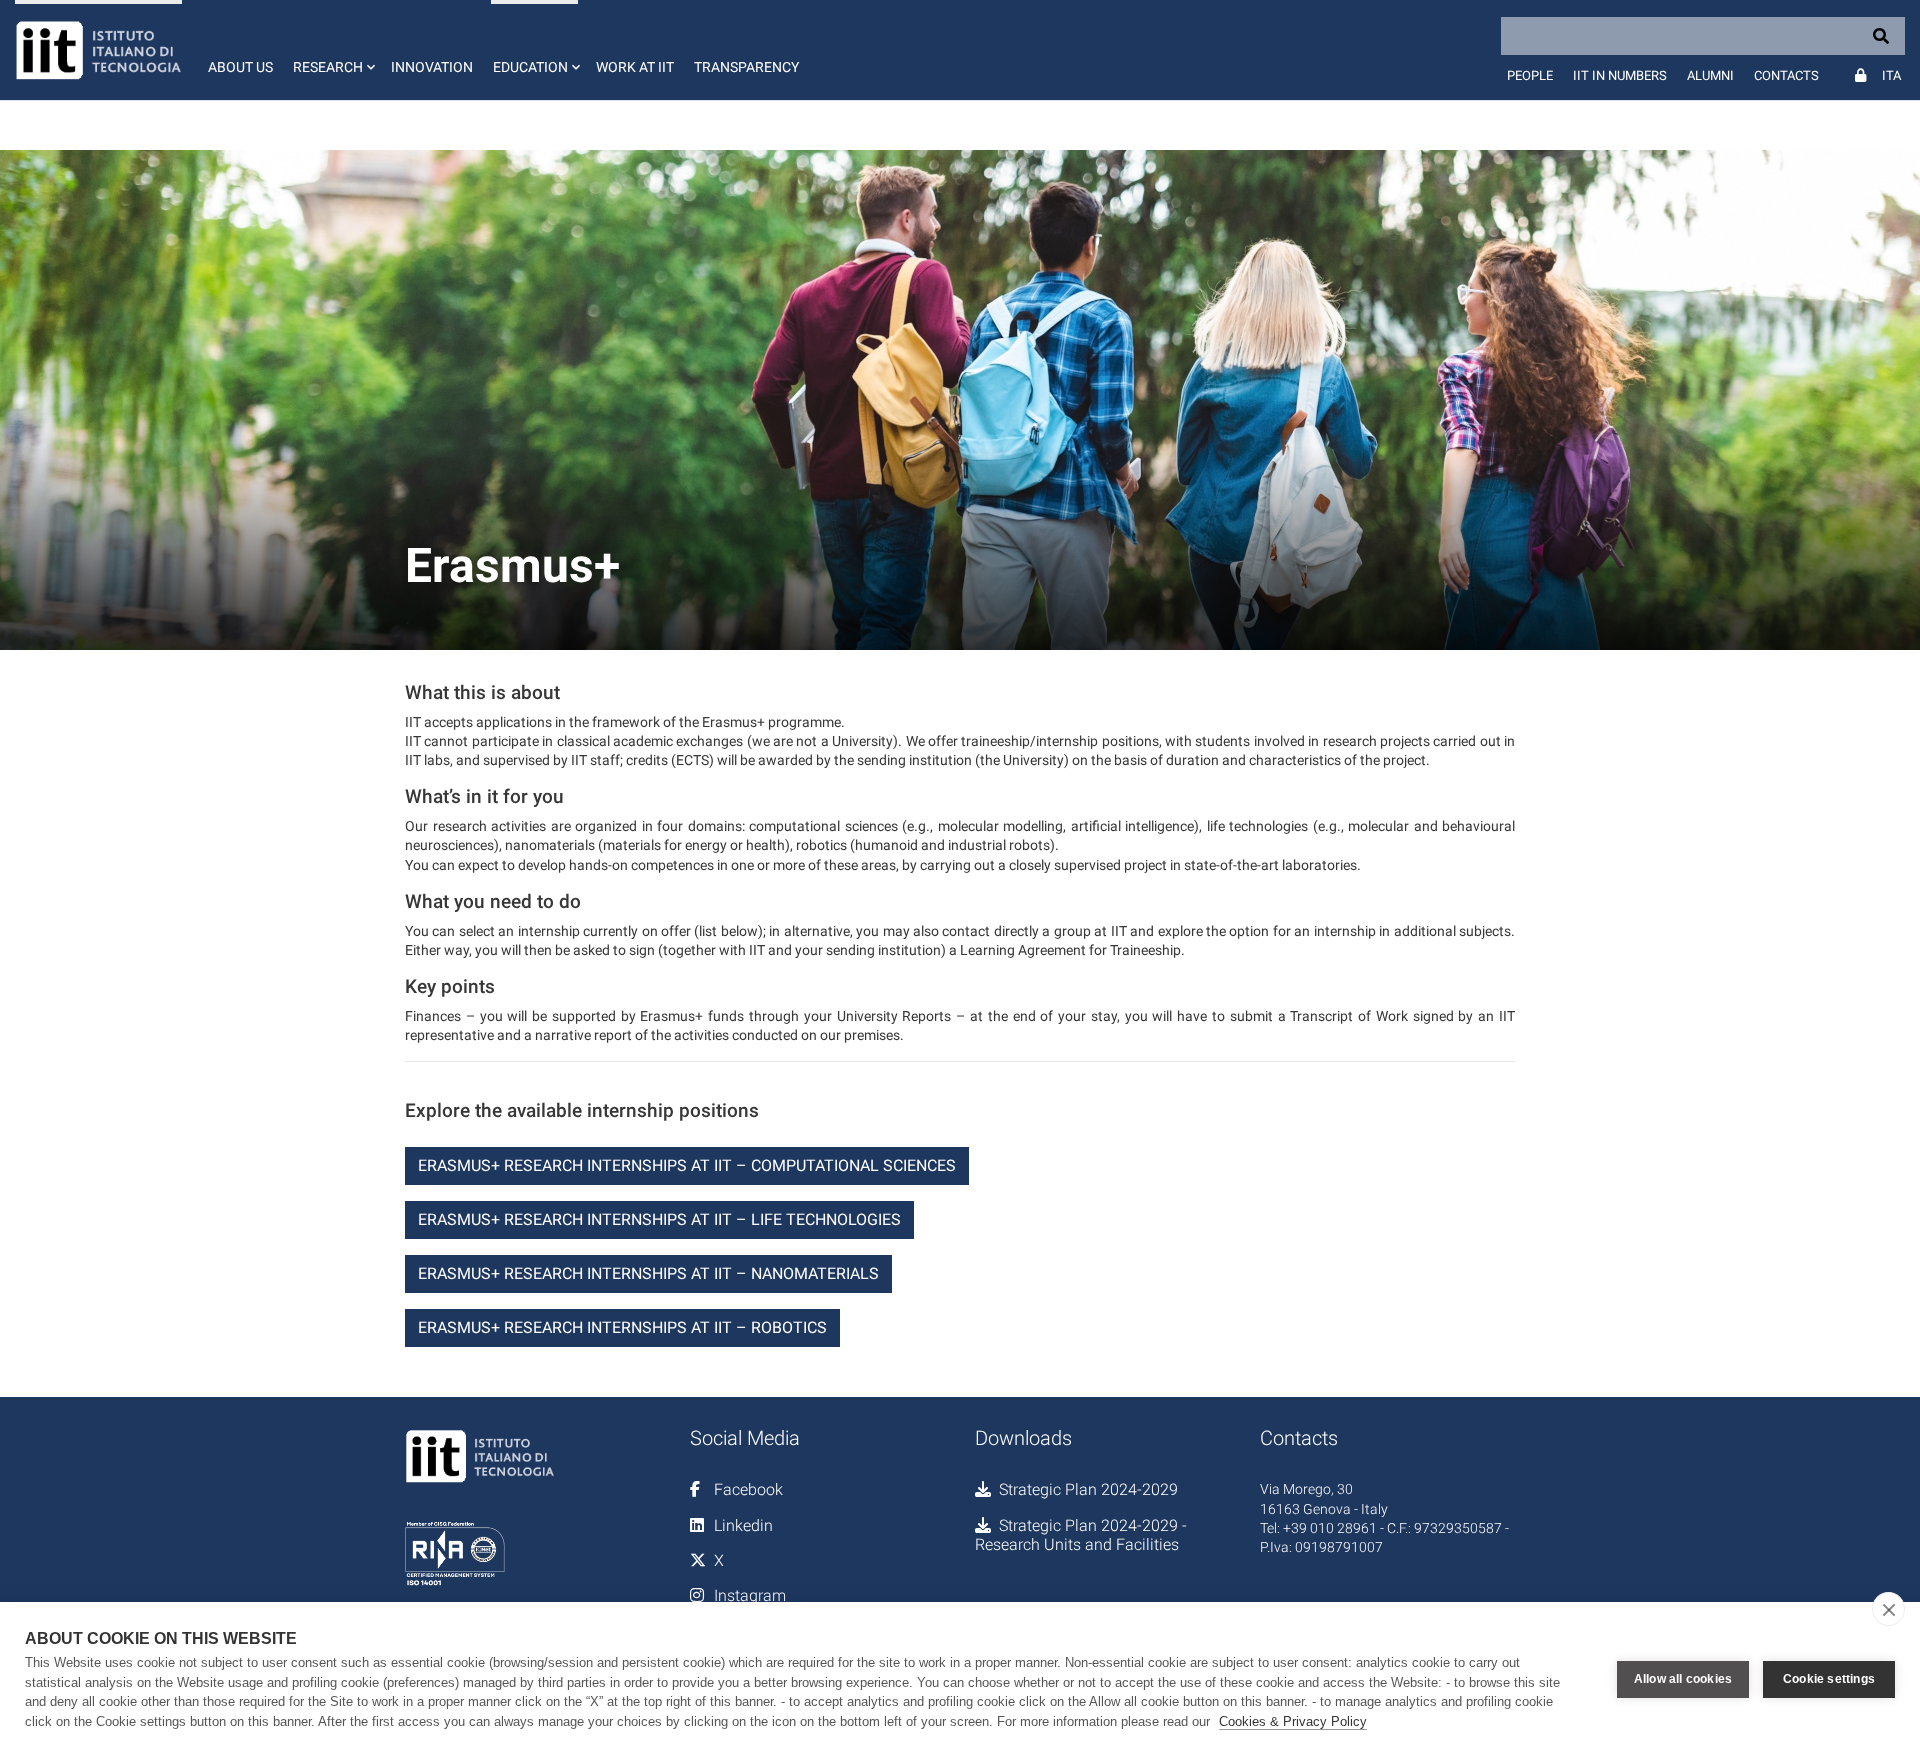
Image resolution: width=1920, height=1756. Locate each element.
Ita (1891, 75)
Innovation (432, 67)
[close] (1888, 1609)
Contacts (1786, 75)
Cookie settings (1829, 1679)
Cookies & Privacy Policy (1293, 1721)
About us (240, 67)
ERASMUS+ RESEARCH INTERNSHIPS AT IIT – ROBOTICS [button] (622, 1327)
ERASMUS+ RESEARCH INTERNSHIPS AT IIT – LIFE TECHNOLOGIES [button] (659, 1219)
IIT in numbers (1620, 75)
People (1530, 75)
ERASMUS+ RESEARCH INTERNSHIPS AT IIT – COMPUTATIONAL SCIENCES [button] (687, 1165)
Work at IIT (635, 67)
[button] (332, 50)
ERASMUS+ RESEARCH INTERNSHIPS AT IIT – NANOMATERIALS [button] (648, 1273)
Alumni (1710, 75)
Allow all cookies (1683, 1679)
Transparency (746, 67)
